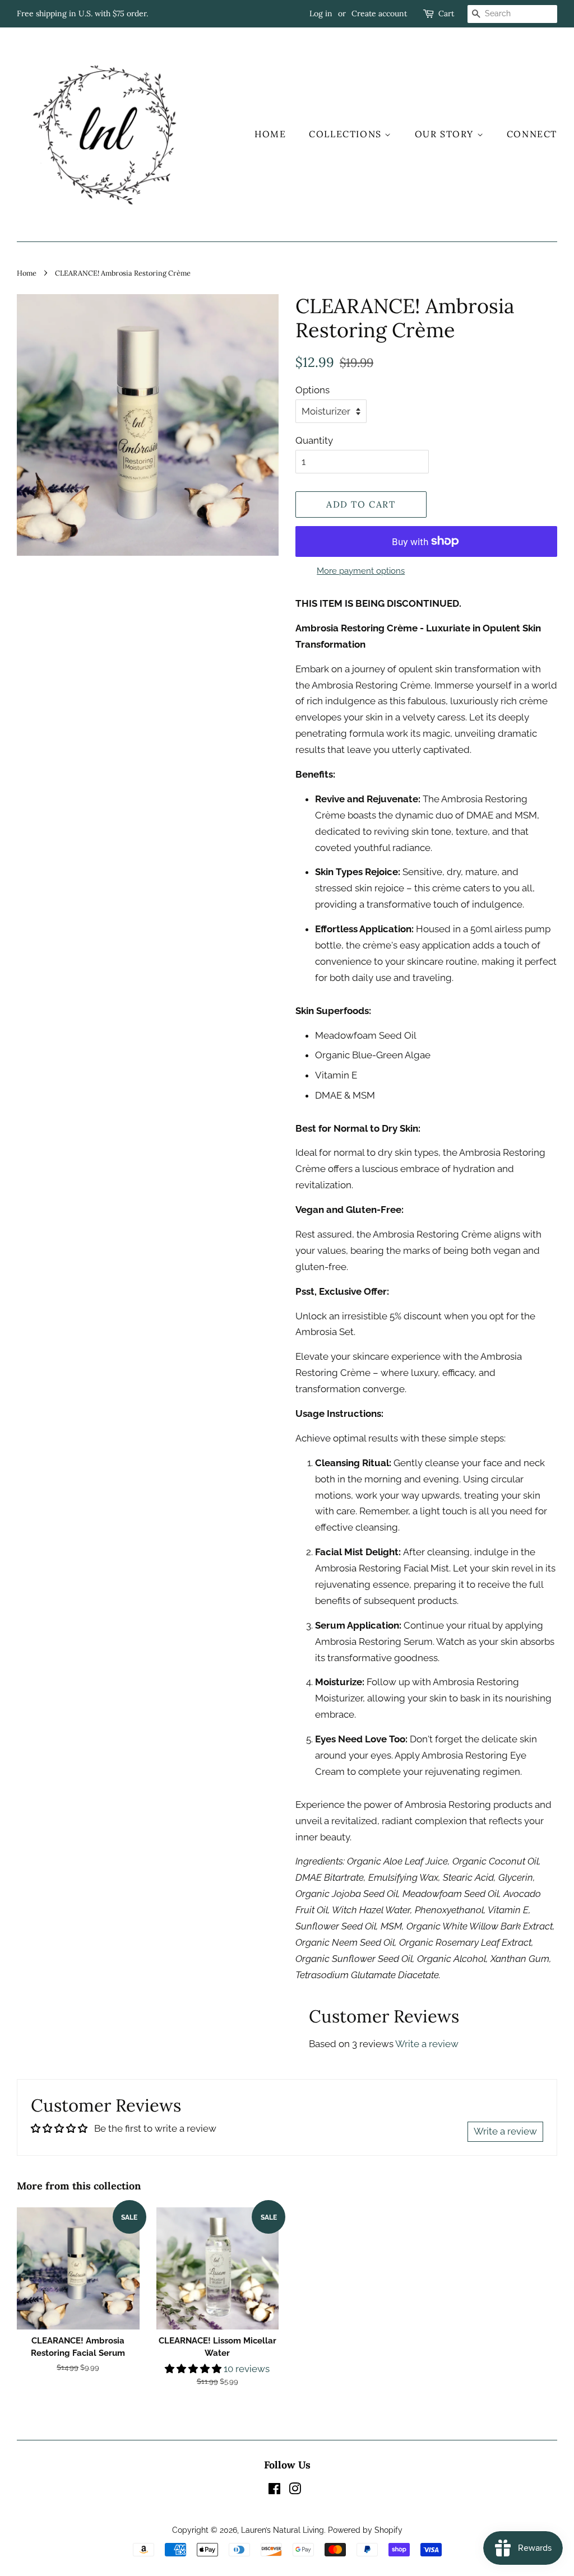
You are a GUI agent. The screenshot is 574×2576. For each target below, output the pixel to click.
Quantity (314, 440)
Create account (379, 13)
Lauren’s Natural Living (283, 2530)
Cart (446, 13)
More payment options (361, 571)
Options (313, 390)
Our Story (446, 134)
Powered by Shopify (365, 2530)
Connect (532, 134)
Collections (347, 134)
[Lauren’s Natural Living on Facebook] (274, 2491)
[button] (194, 2369)
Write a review (427, 2044)
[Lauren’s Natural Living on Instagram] (295, 2491)
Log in (321, 13)
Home (270, 134)
